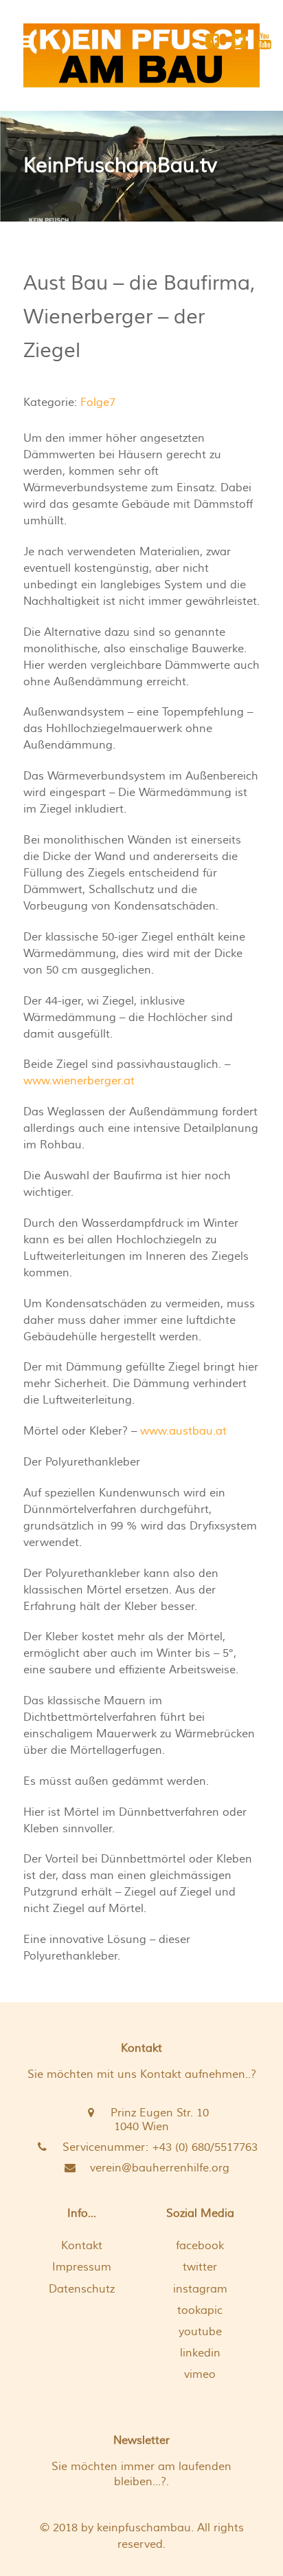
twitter (200, 2267)
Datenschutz (82, 2289)
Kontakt (82, 2246)
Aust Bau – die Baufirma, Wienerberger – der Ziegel (139, 317)
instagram (200, 2289)
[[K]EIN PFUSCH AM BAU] (141, 55)
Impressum (82, 2267)
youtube (200, 2332)
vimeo (200, 2374)
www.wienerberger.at (79, 1081)
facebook (200, 2246)
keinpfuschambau (144, 2528)
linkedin (200, 2353)
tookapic (200, 2310)
